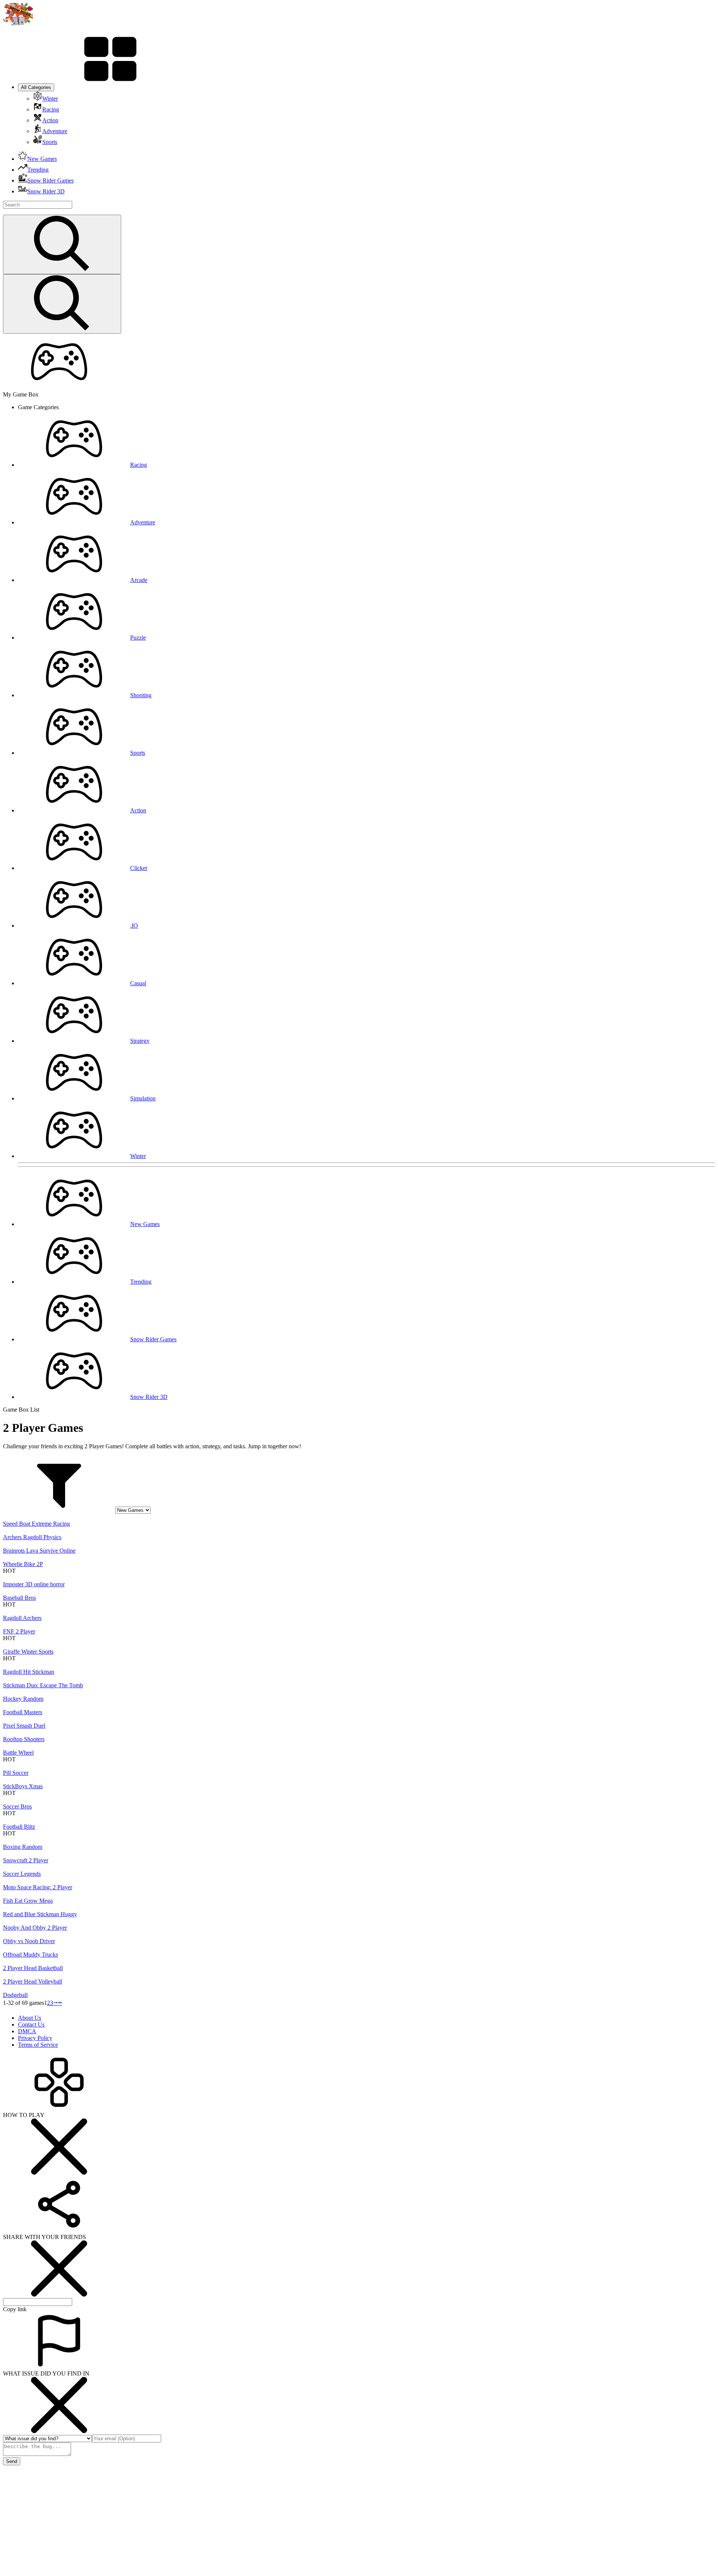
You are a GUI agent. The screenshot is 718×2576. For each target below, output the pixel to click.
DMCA (27, 2031)
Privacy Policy (35, 2038)
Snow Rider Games (153, 1339)
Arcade (139, 580)
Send (12, 2461)
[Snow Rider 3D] (18, 23)
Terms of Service (38, 2045)
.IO (134, 926)
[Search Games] (62, 244)
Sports (138, 753)
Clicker (139, 868)
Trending (141, 1282)
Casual (138, 983)
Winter (138, 1156)
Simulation (143, 1098)
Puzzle (138, 638)
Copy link (15, 2309)
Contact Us (31, 2024)
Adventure (143, 522)
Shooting (141, 695)
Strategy (140, 1041)
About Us (30, 2018)
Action (138, 810)
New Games (145, 1224)
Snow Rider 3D (149, 1397)
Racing (139, 465)
